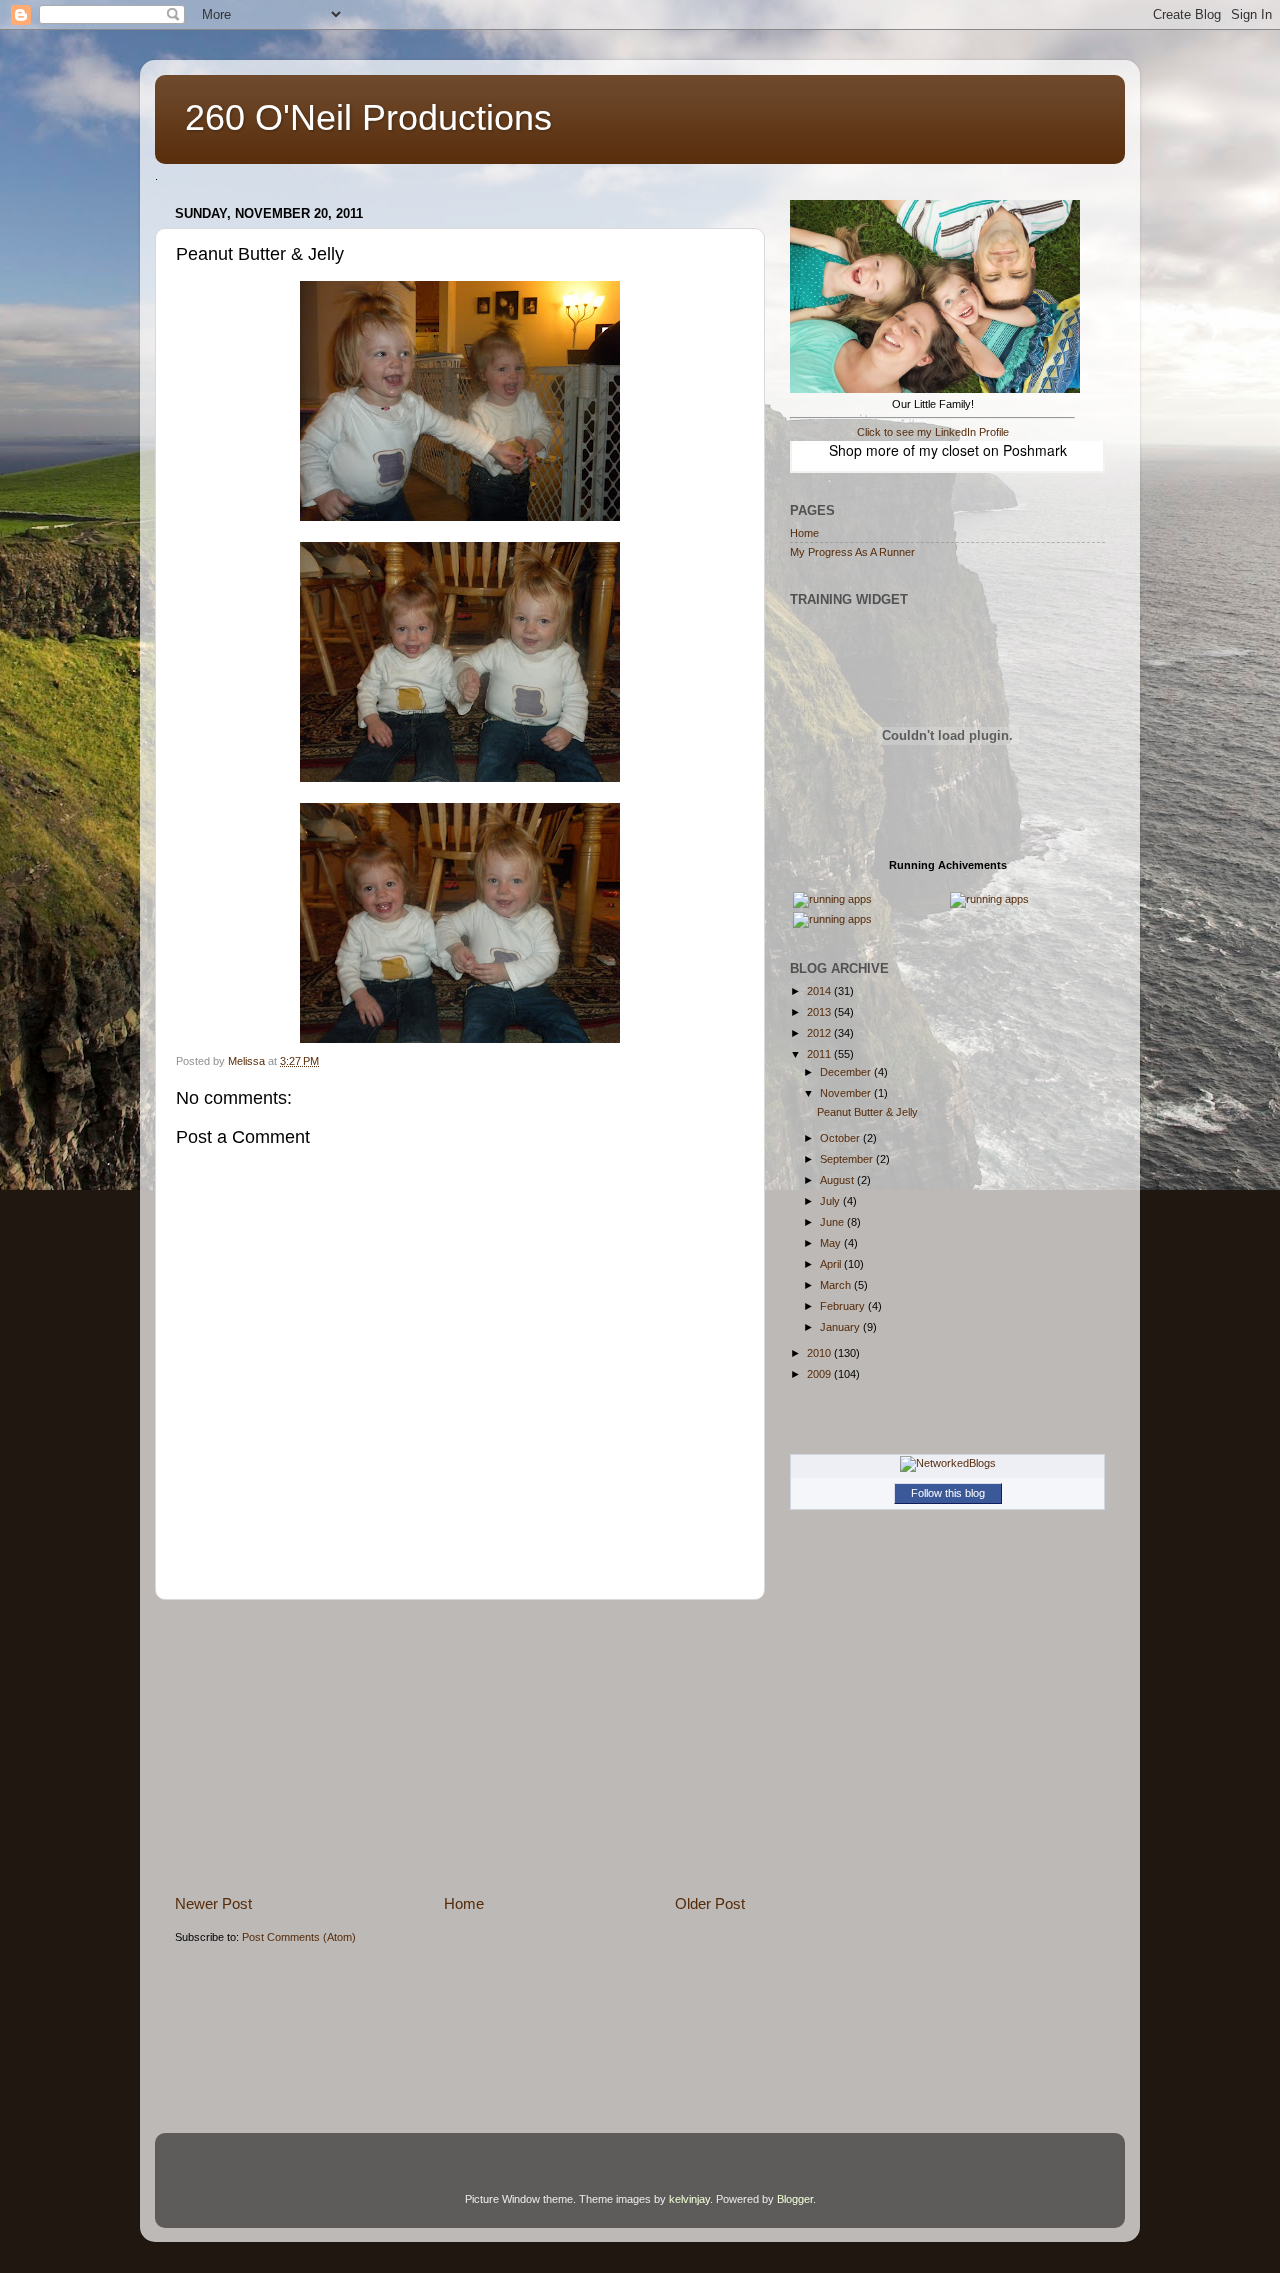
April (832, 1264)
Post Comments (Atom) (299, 1937)
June (833, 1222)
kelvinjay (689, 2199)
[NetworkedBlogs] (948, 1463)
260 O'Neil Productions (368, 117)
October (841, 1138)
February (844, 1306)
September (848, 1159)
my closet (949, 450)
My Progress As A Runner (852, 552)
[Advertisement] (460, 1747)
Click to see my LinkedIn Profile (933, 432)
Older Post (710, 1903)
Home (464, 1903)
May (832, 1243)
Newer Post (213, 1903)
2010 (820, 1353)
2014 (820, 991)
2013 (820, 1012)
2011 (820, 1054)
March (837, 1285)
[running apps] (832, 899)
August (838, 1180)
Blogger (795, 2199)
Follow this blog (948, 1493)
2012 (820, 1033)
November (847, 1093)
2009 (820, 1374)
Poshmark (1035, 450)
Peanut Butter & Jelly (867, 1112)
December (847, 1072)
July (831, 1201)
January (841, 1327)
